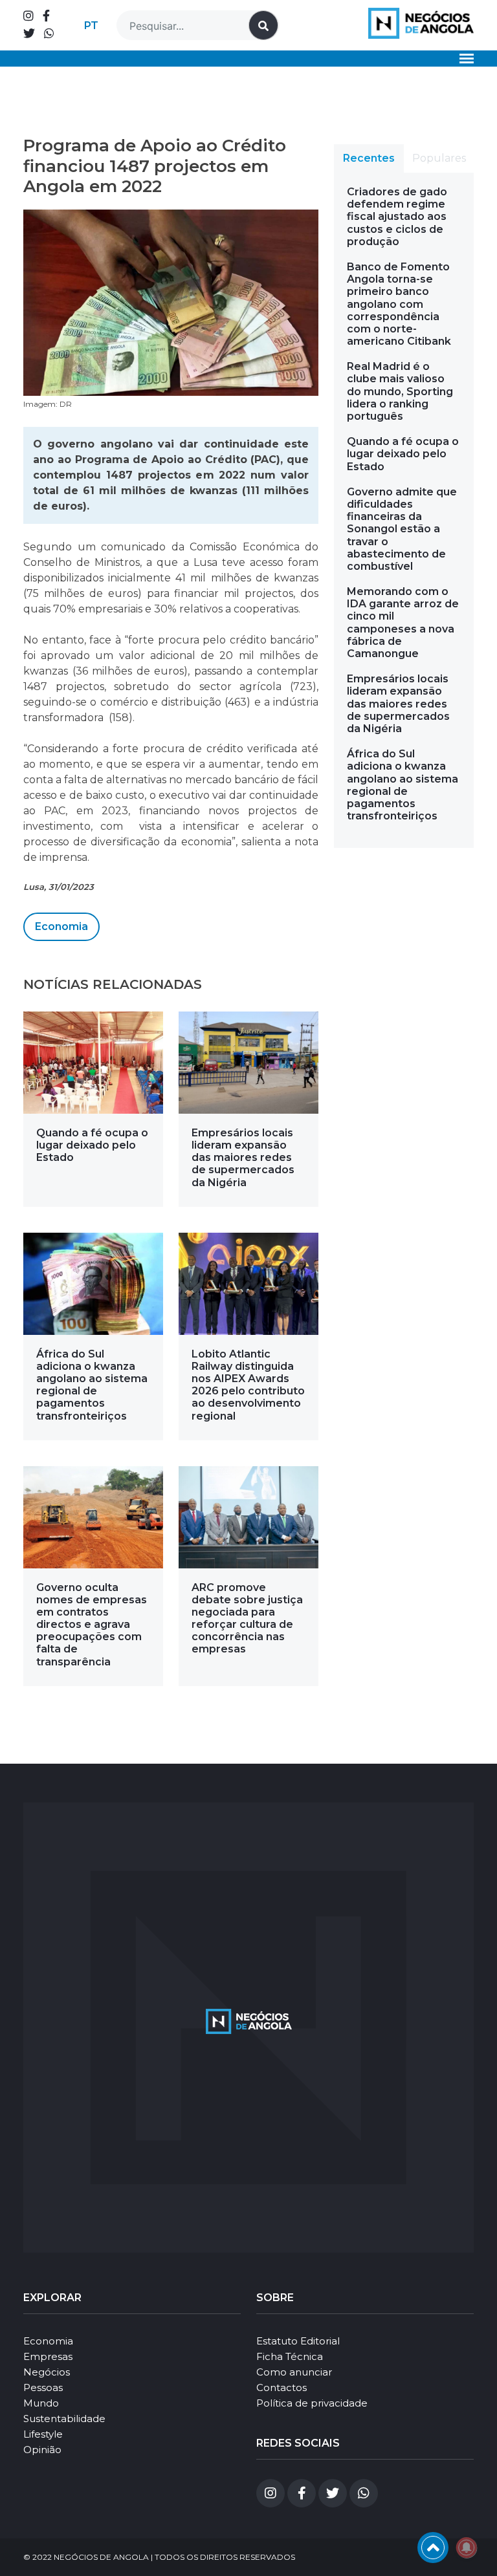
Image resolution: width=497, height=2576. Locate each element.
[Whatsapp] (49, 34)
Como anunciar (294, 2372)
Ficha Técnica (290, 2356)
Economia (61, 926)
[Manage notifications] (467, 2548)
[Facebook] (46, 16)
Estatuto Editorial (298, 2341)
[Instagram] (28, 16)
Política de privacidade (312, 2403)
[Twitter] (29, 34)
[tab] (369, 158)
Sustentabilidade (64, 2419)
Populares (439, 158)
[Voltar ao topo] (433, 2548)
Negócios (47, 2372)
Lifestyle (43, 2434)
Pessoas (43, 2387)
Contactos (282, 2387)
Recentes (369, 158)
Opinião (42, 2450)
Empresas (48, 2356)
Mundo (41, 2403)
